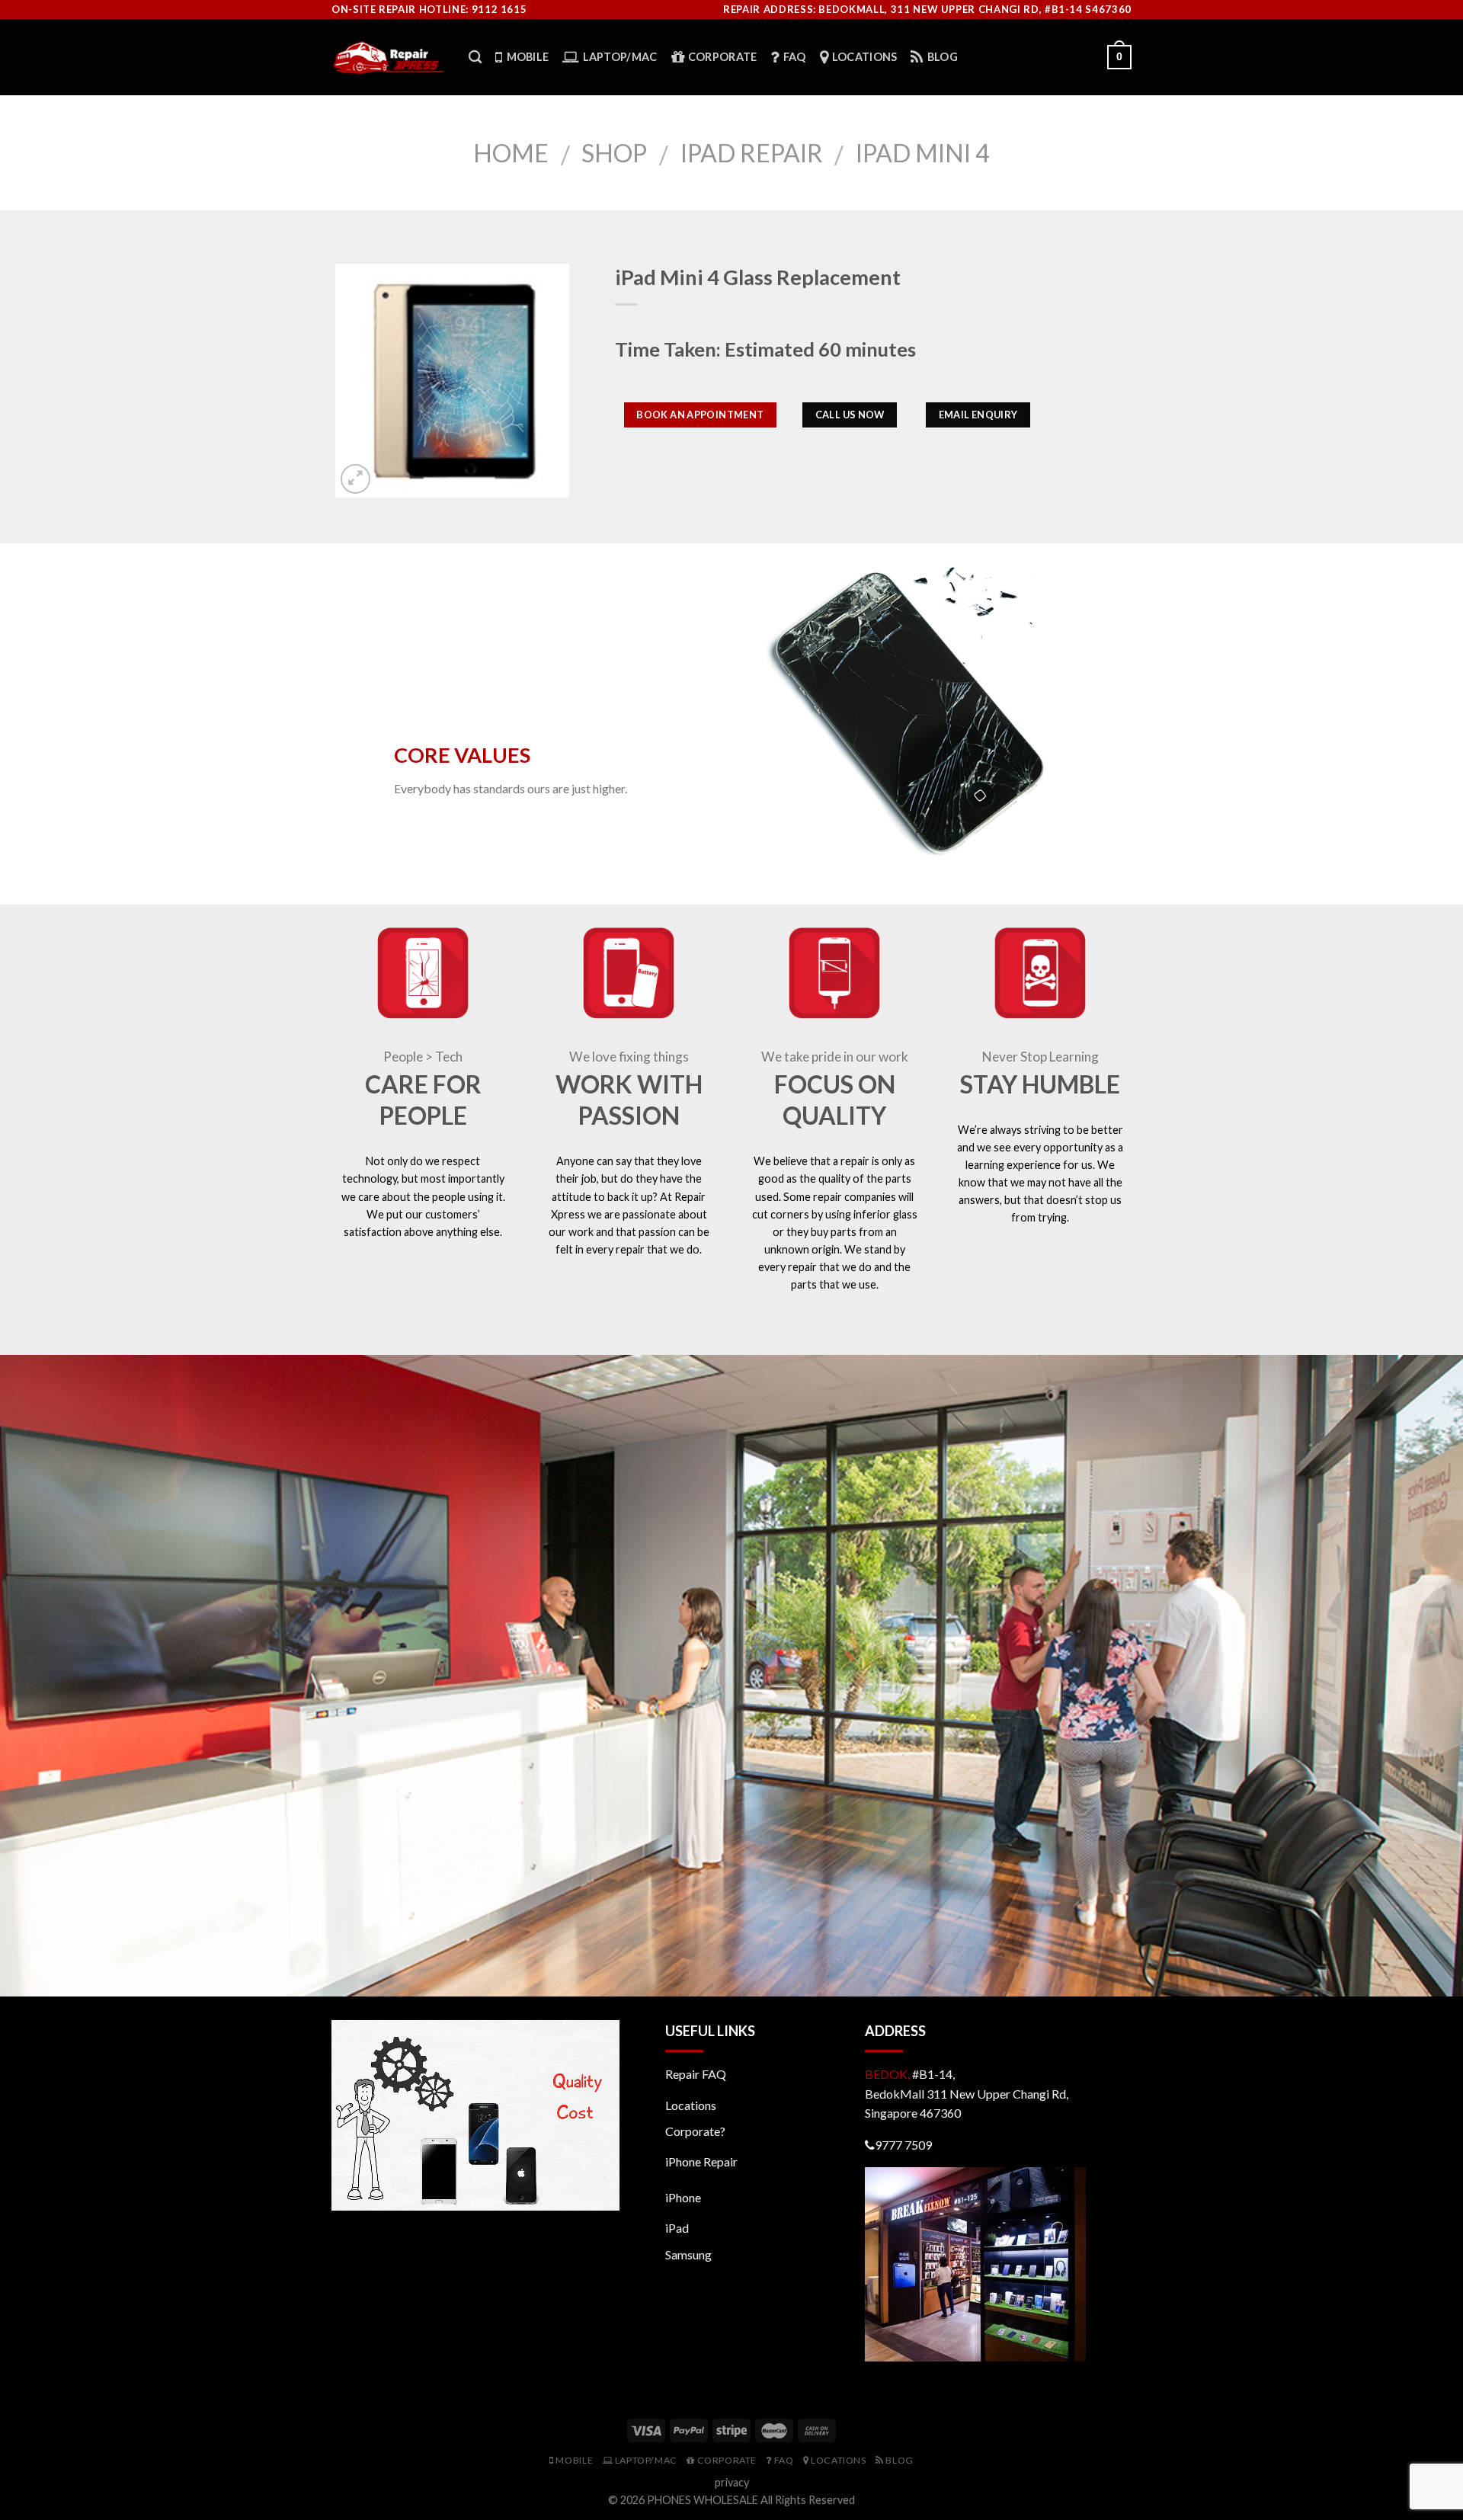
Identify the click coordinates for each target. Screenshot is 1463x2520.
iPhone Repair (701, 2161)
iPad (677, 2228)
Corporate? (695, 2131)
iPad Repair (752, 153)
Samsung (688, 2254)
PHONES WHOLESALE (703, 2500)
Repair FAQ (696, 2074)
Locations (691, 2105)
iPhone (683, 2197)
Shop (614, 153)
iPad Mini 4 (923, 153)
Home (511, 153)
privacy (732, 2482)
